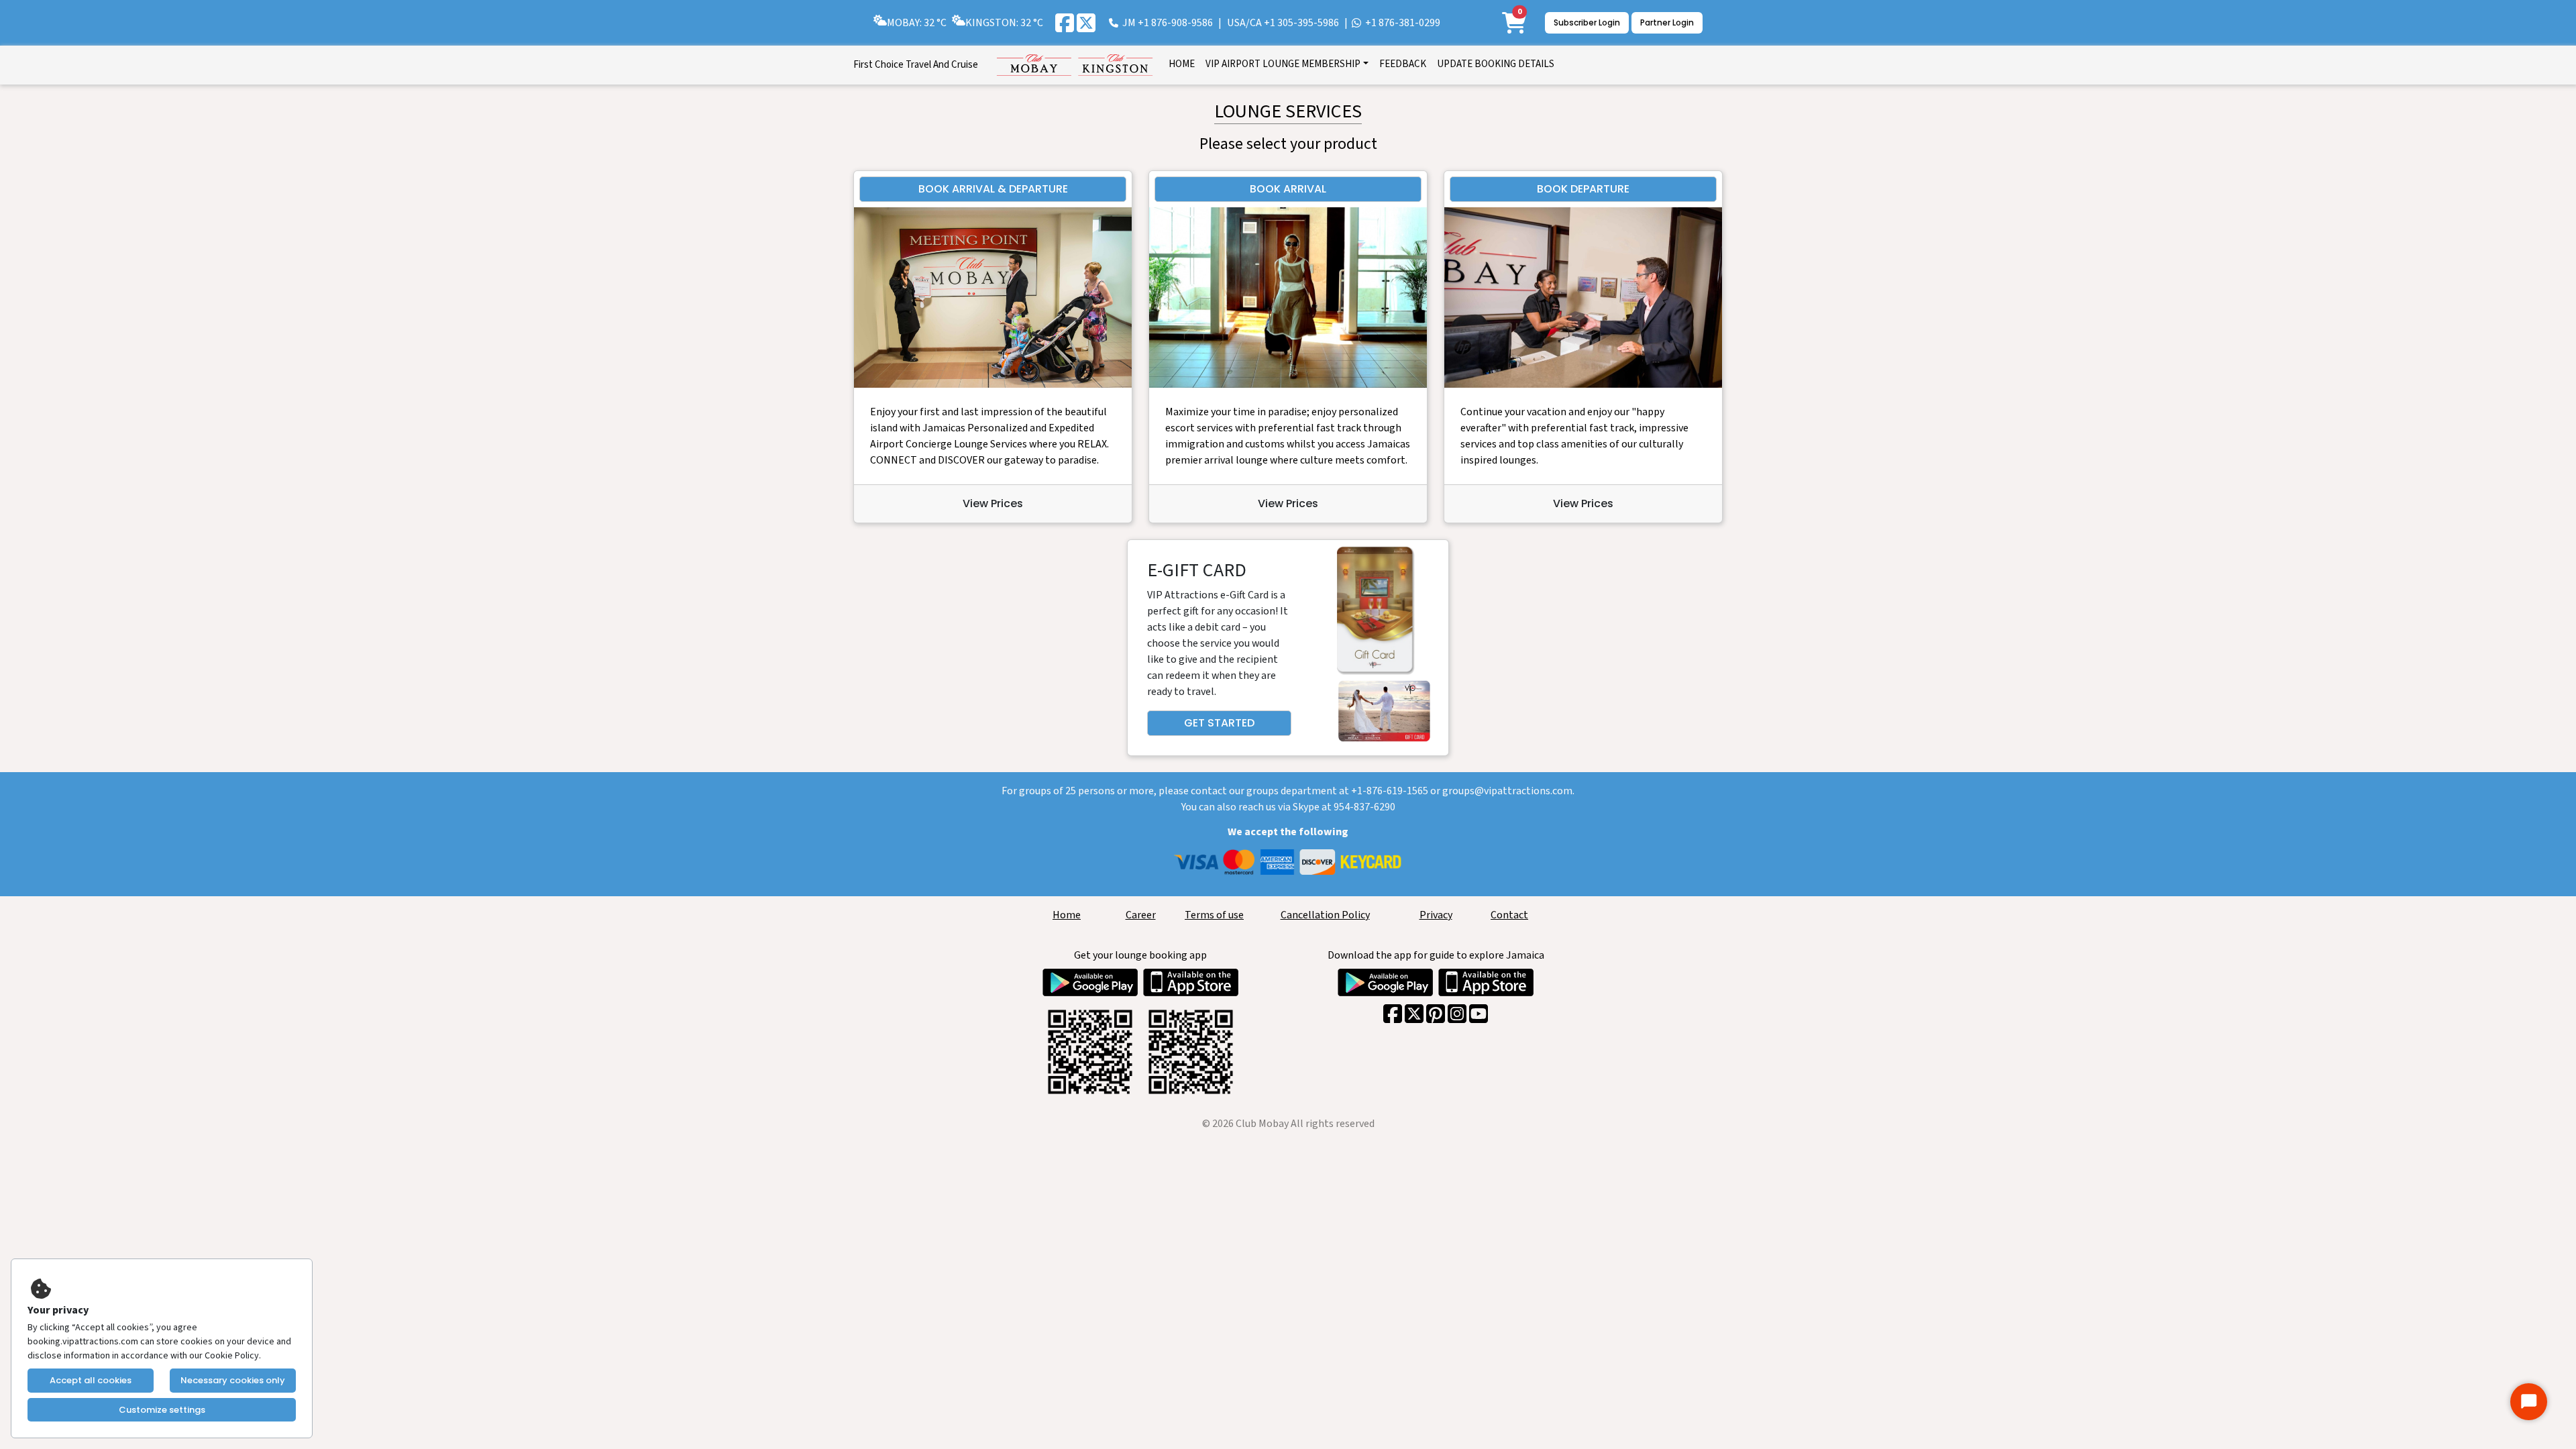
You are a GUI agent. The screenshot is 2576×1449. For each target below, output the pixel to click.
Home (1067, 915)
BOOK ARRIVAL (1288, 189)
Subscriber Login (1587, 22)
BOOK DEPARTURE (1583, 189)
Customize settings (162, 1410)
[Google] (1436, 1014)
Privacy (1436, 915)
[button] (1287, 65)
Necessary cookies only (233, 1380)
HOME (1182, 64)
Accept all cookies (91, 1380)
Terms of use (1214, 915)
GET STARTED (1219, 723)
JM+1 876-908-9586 (1168, 23)
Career (1141, 915)
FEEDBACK (1403, 64)
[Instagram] (1457, 1014)
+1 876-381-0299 (1403, 23)
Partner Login (1667, 22)
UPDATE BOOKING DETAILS (1496, 64)
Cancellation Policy (1325, 915)
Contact (1509, 915)
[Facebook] (1065, 23)
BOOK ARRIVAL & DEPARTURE (993, 189)
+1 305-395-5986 (1301, 23)
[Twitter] (1086, 23)
